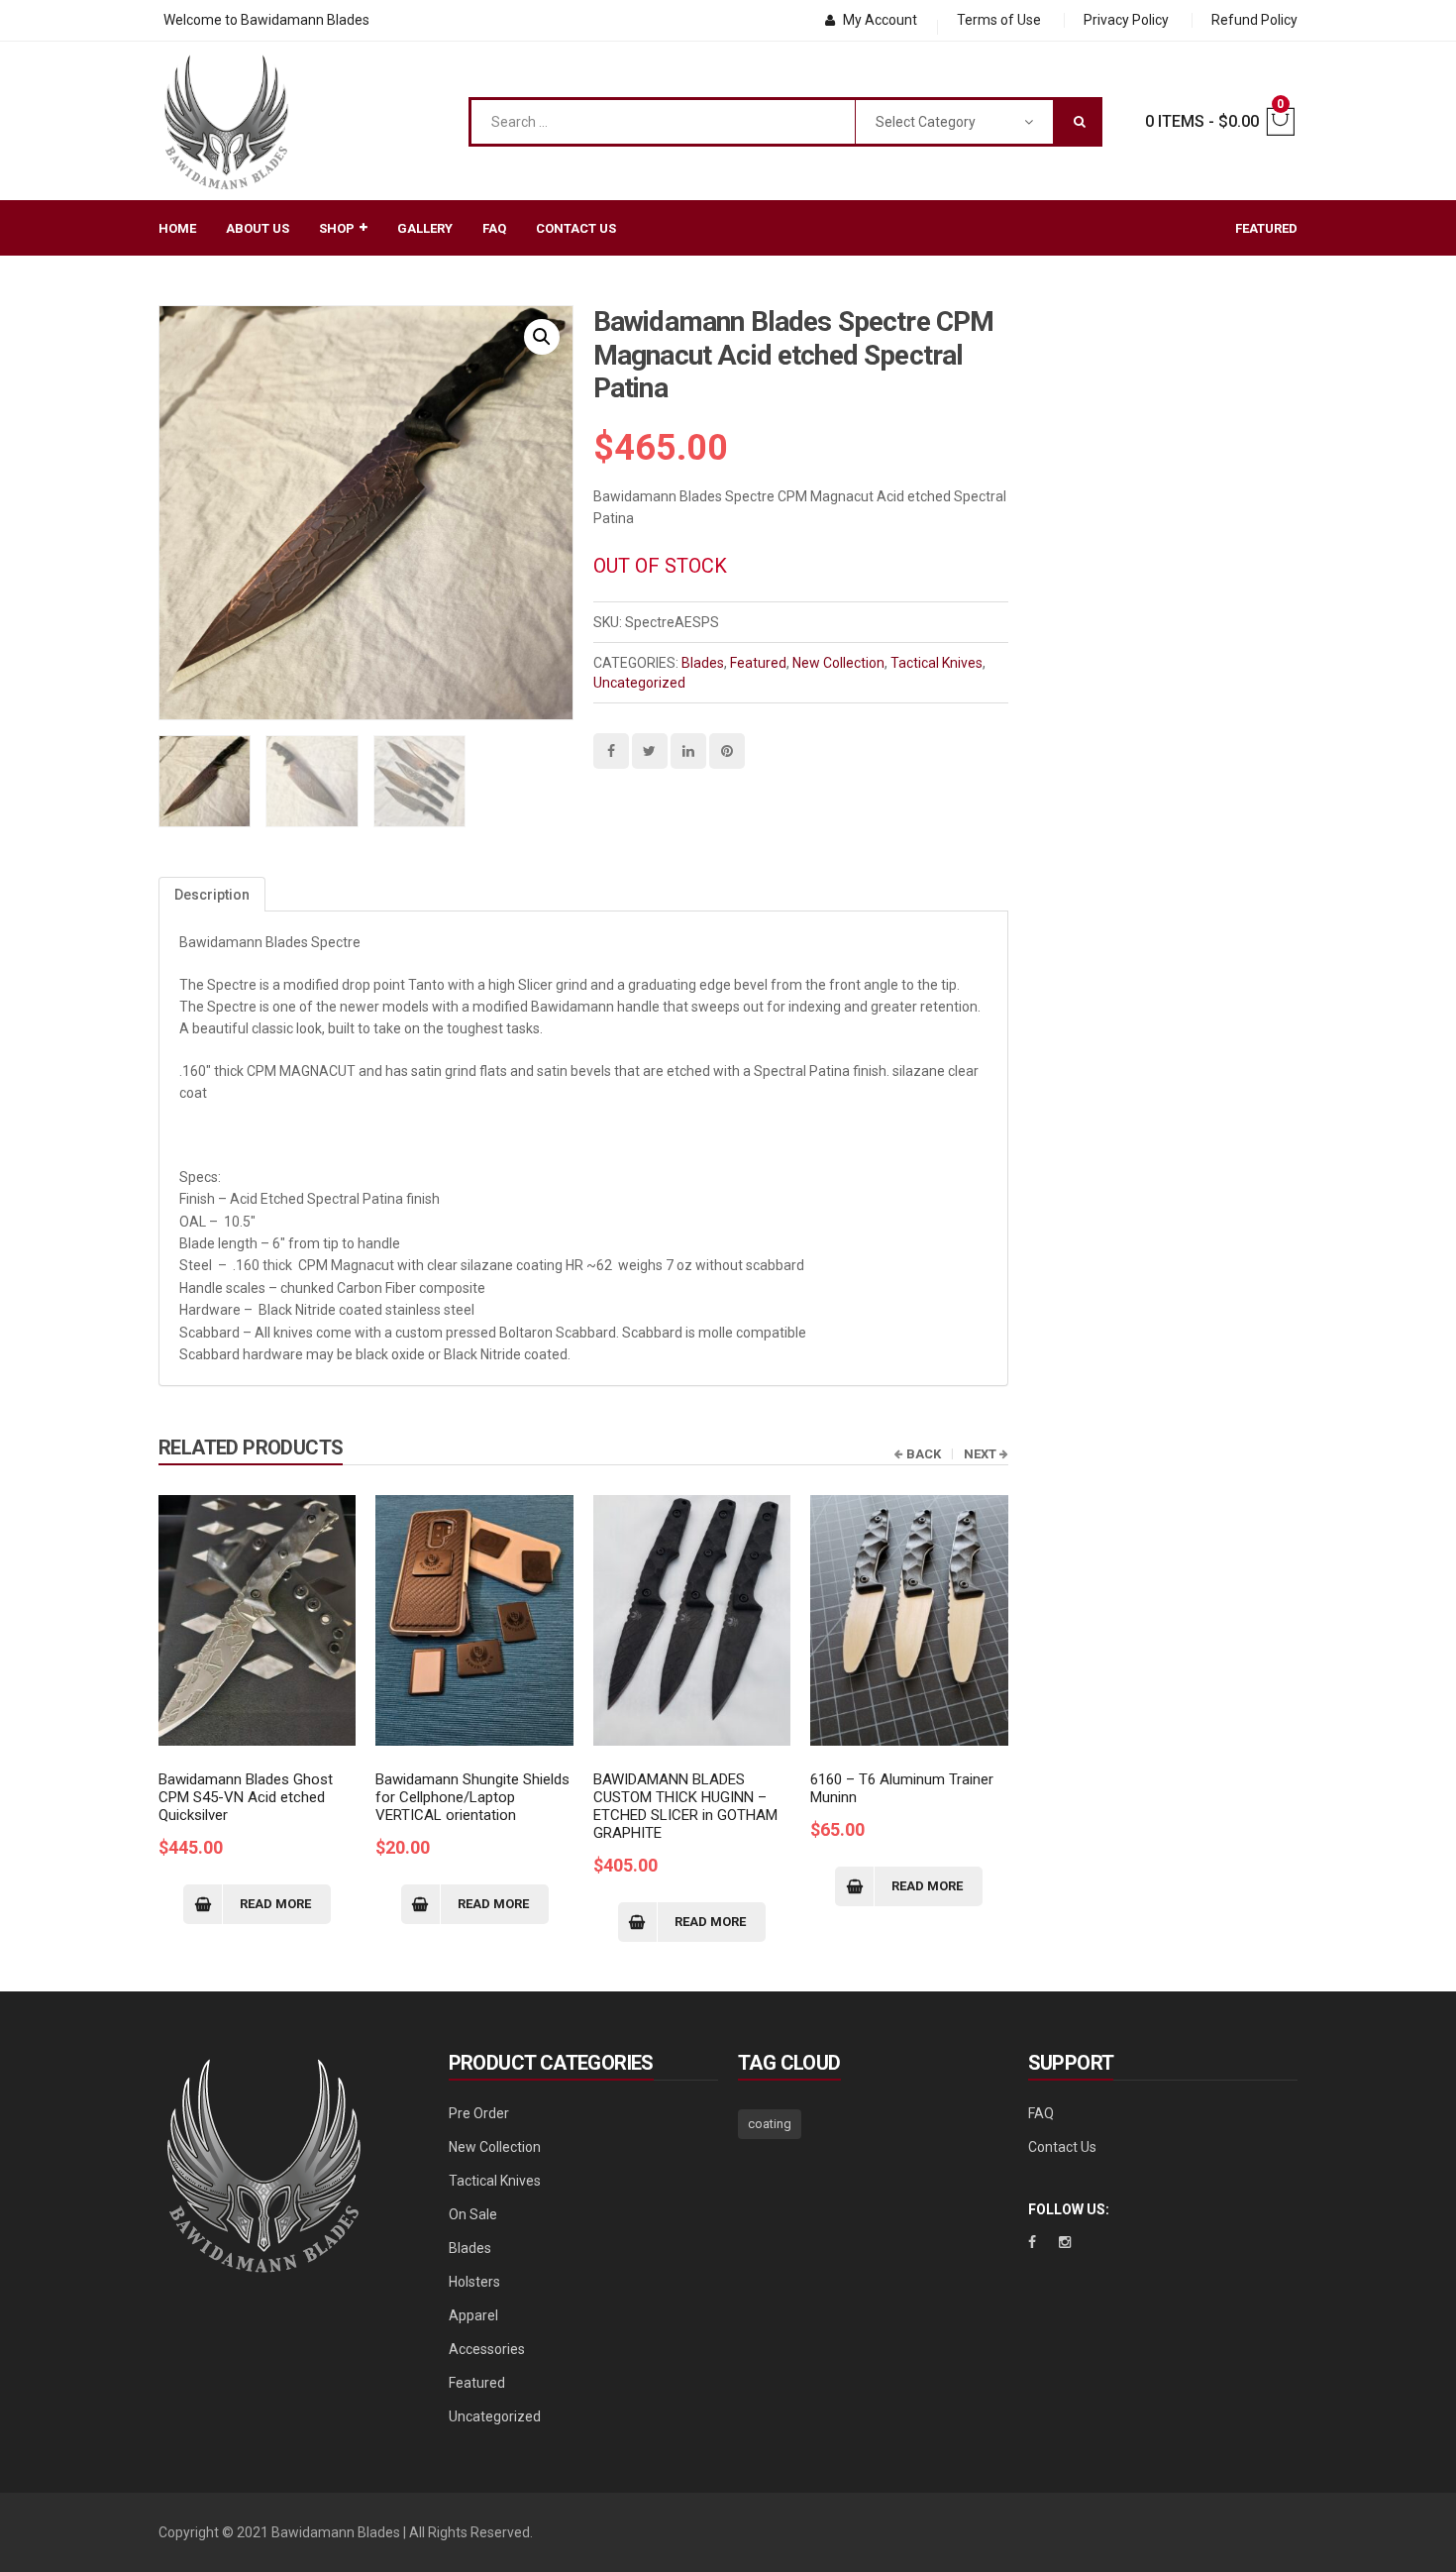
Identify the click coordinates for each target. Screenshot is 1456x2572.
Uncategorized (639, 683)
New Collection (838, 663)
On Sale (473, 2214)
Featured (758, 663)
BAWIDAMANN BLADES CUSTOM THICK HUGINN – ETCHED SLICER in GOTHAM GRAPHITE (685, 1806)
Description (212, 895)
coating (770, 2124)
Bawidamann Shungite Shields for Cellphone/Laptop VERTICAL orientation (472, 1797)
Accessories (487, 2349)
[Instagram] (1065, 2242)
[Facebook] (1032, 2242)
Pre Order (479, 2113)
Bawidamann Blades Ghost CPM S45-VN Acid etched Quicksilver (246, 1797)
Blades (703, 663)
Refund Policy (1254, 20)
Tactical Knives (936, 663)
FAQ (1041, 2113)
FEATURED (1266, 228)
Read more (275, 1904)
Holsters (474, 2282)
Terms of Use (999, 20)
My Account (880, 20)
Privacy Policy (1126, 20)
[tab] (212, 894)
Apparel (473, 2315)
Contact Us (1062, 2147)
